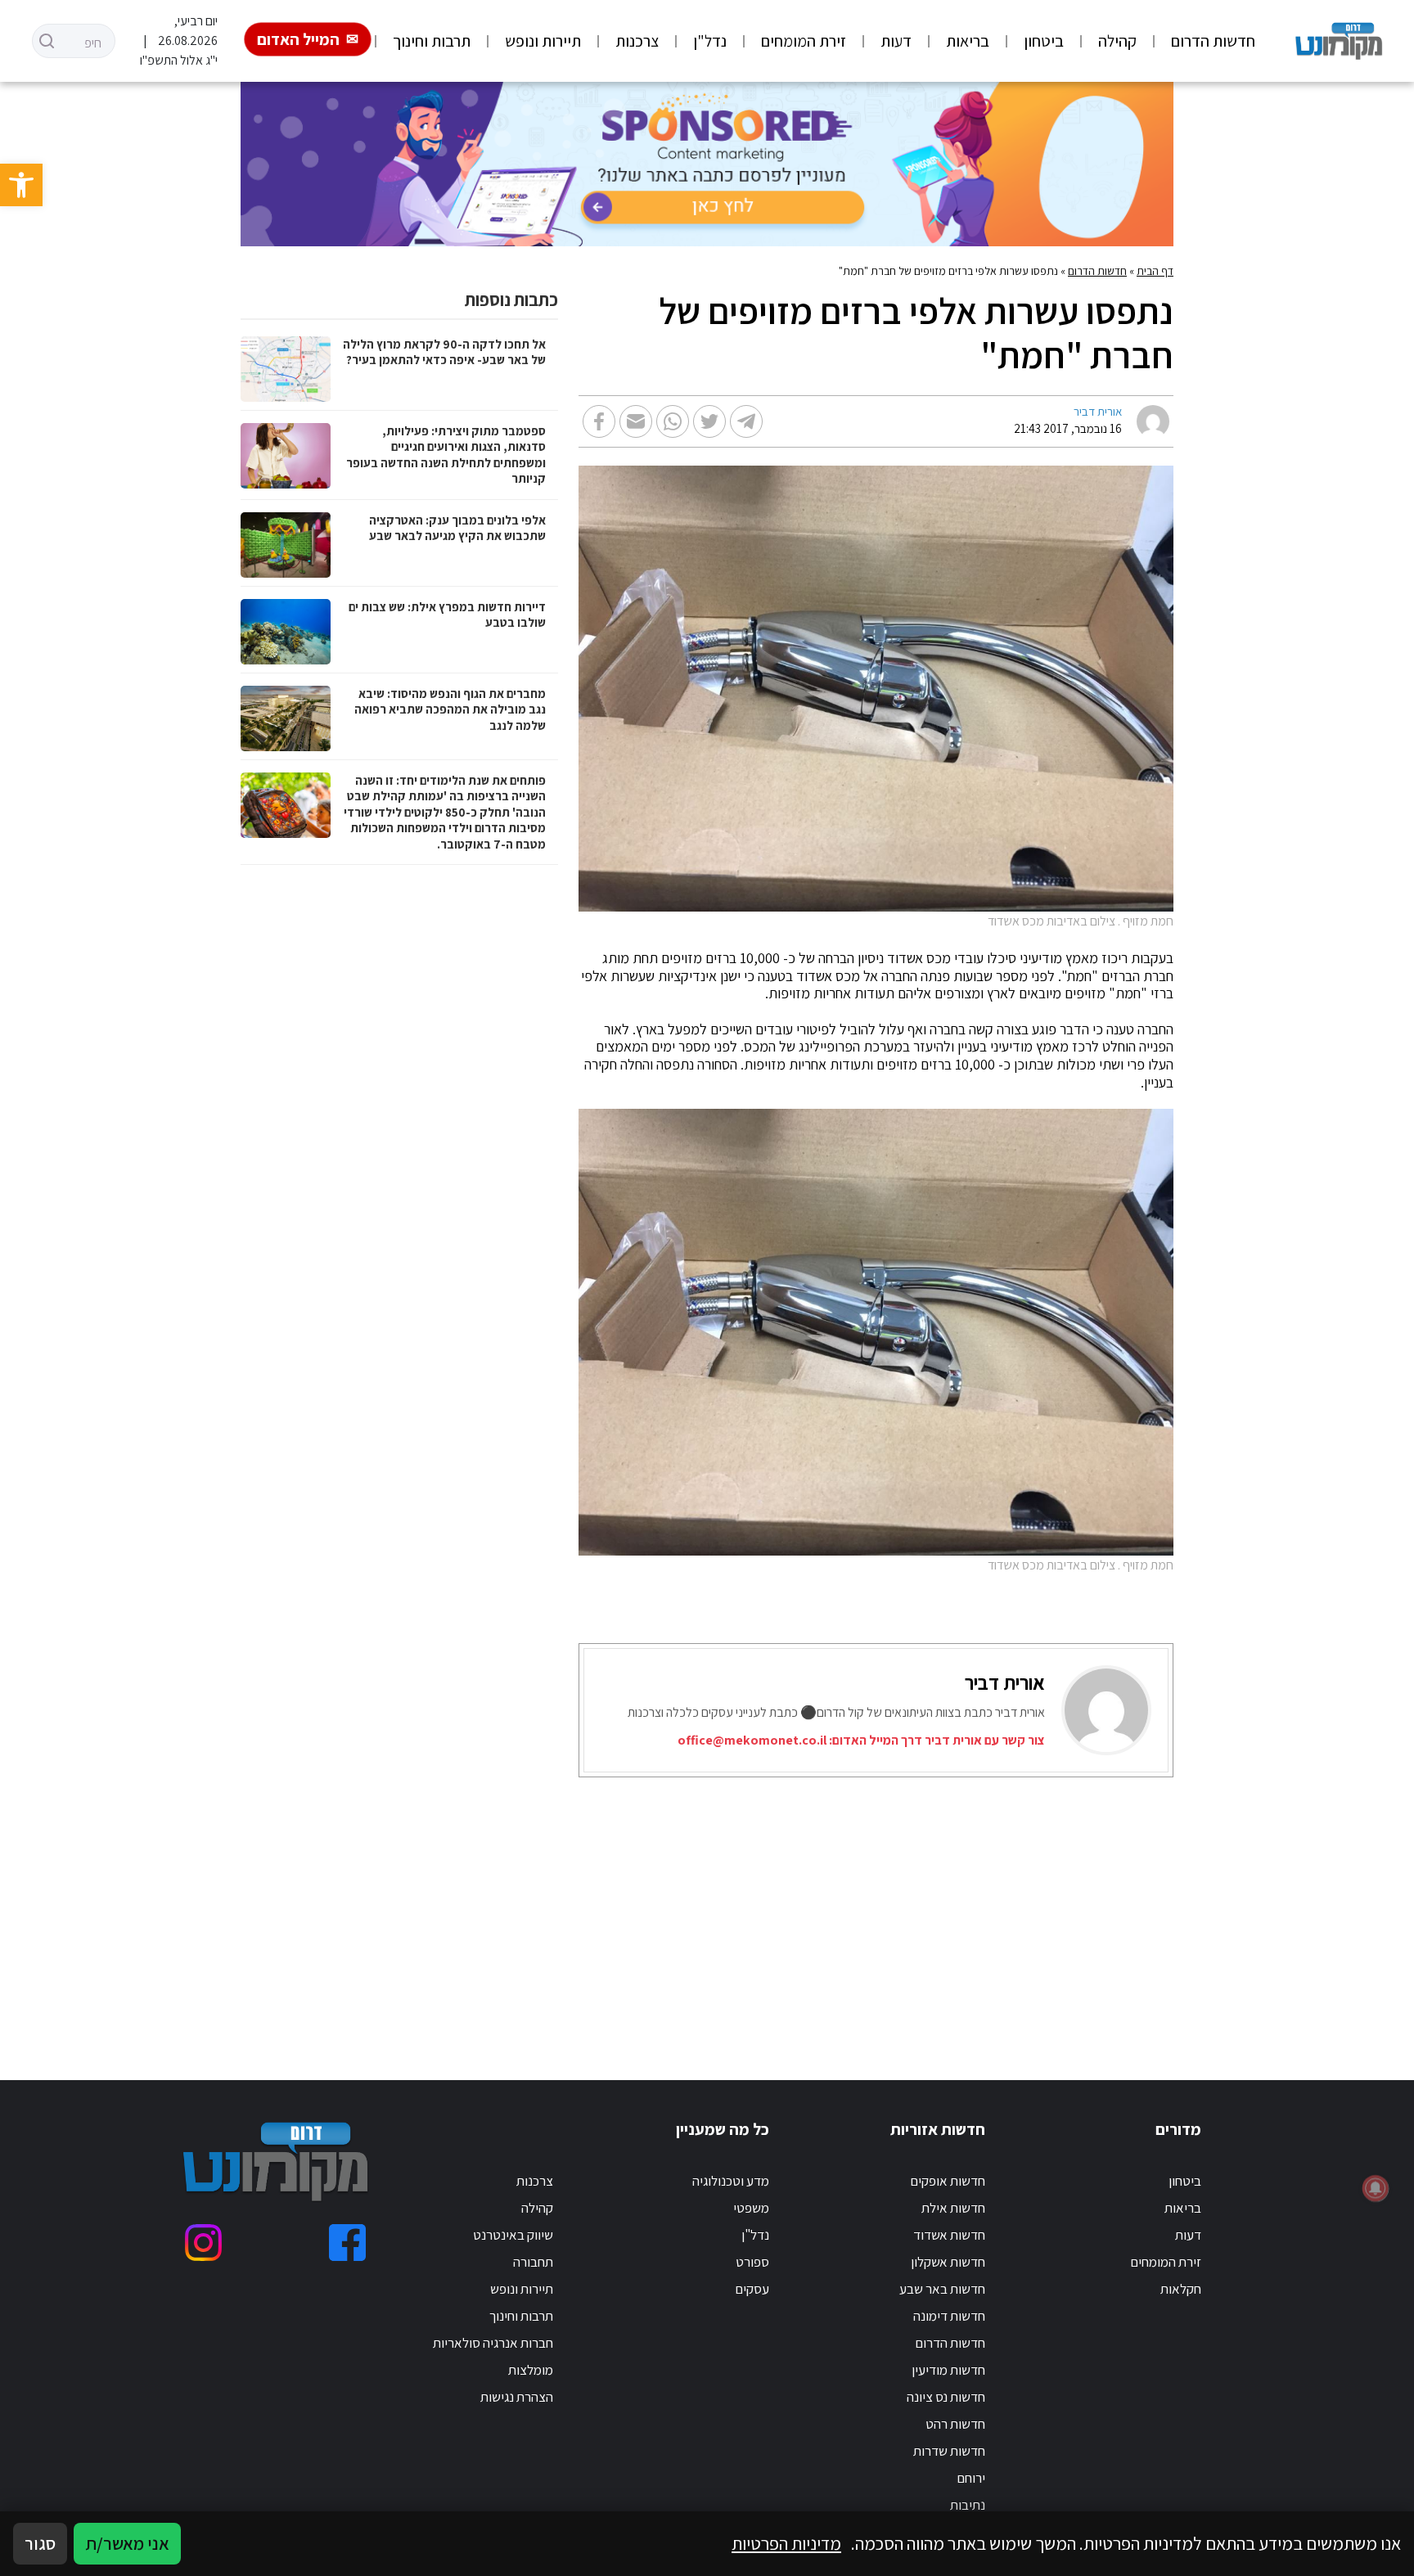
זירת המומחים (804, 41)
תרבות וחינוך (432, 41)
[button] (21, 185)
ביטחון (1044, 41)
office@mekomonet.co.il (752, 1740)
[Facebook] (347, 2243)
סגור (40, 2543)
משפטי (751, 2208)
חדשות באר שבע (942, 2289)
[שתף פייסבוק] (599, 421)
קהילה (1117, 41)
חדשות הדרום (1213, 41)
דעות (896, 41)
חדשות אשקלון (948, 2262)
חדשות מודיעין (948, 2370)
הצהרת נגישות (517, 2397)
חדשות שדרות (949, 2451)
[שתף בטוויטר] (709, 421)
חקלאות (1181, 2289)
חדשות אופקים (948, 2181)
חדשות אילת (953, 2208)
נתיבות (968, 2505)
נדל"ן (710, 41)
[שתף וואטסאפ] (673, 421)
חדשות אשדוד (949, 2235)
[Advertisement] (775, 1908)
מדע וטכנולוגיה (731, 2181)
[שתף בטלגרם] (746, 421)
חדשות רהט (955, 2424)
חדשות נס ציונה (946, 2397)
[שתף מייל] (636, 421)
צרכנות (637, 41)
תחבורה (533, 2262)
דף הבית (1155, 271)
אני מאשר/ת (127, 2543)
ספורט (752, 2262)
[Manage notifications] (1376, 2188)
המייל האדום (298, 39)
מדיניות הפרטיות (786, 2543)
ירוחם (971, 2478)
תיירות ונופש (543, 41)
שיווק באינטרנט (513, 2235)
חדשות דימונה (949, 2316)
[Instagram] (203, 2243)
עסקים (752, 2289)
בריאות (968, 41)
